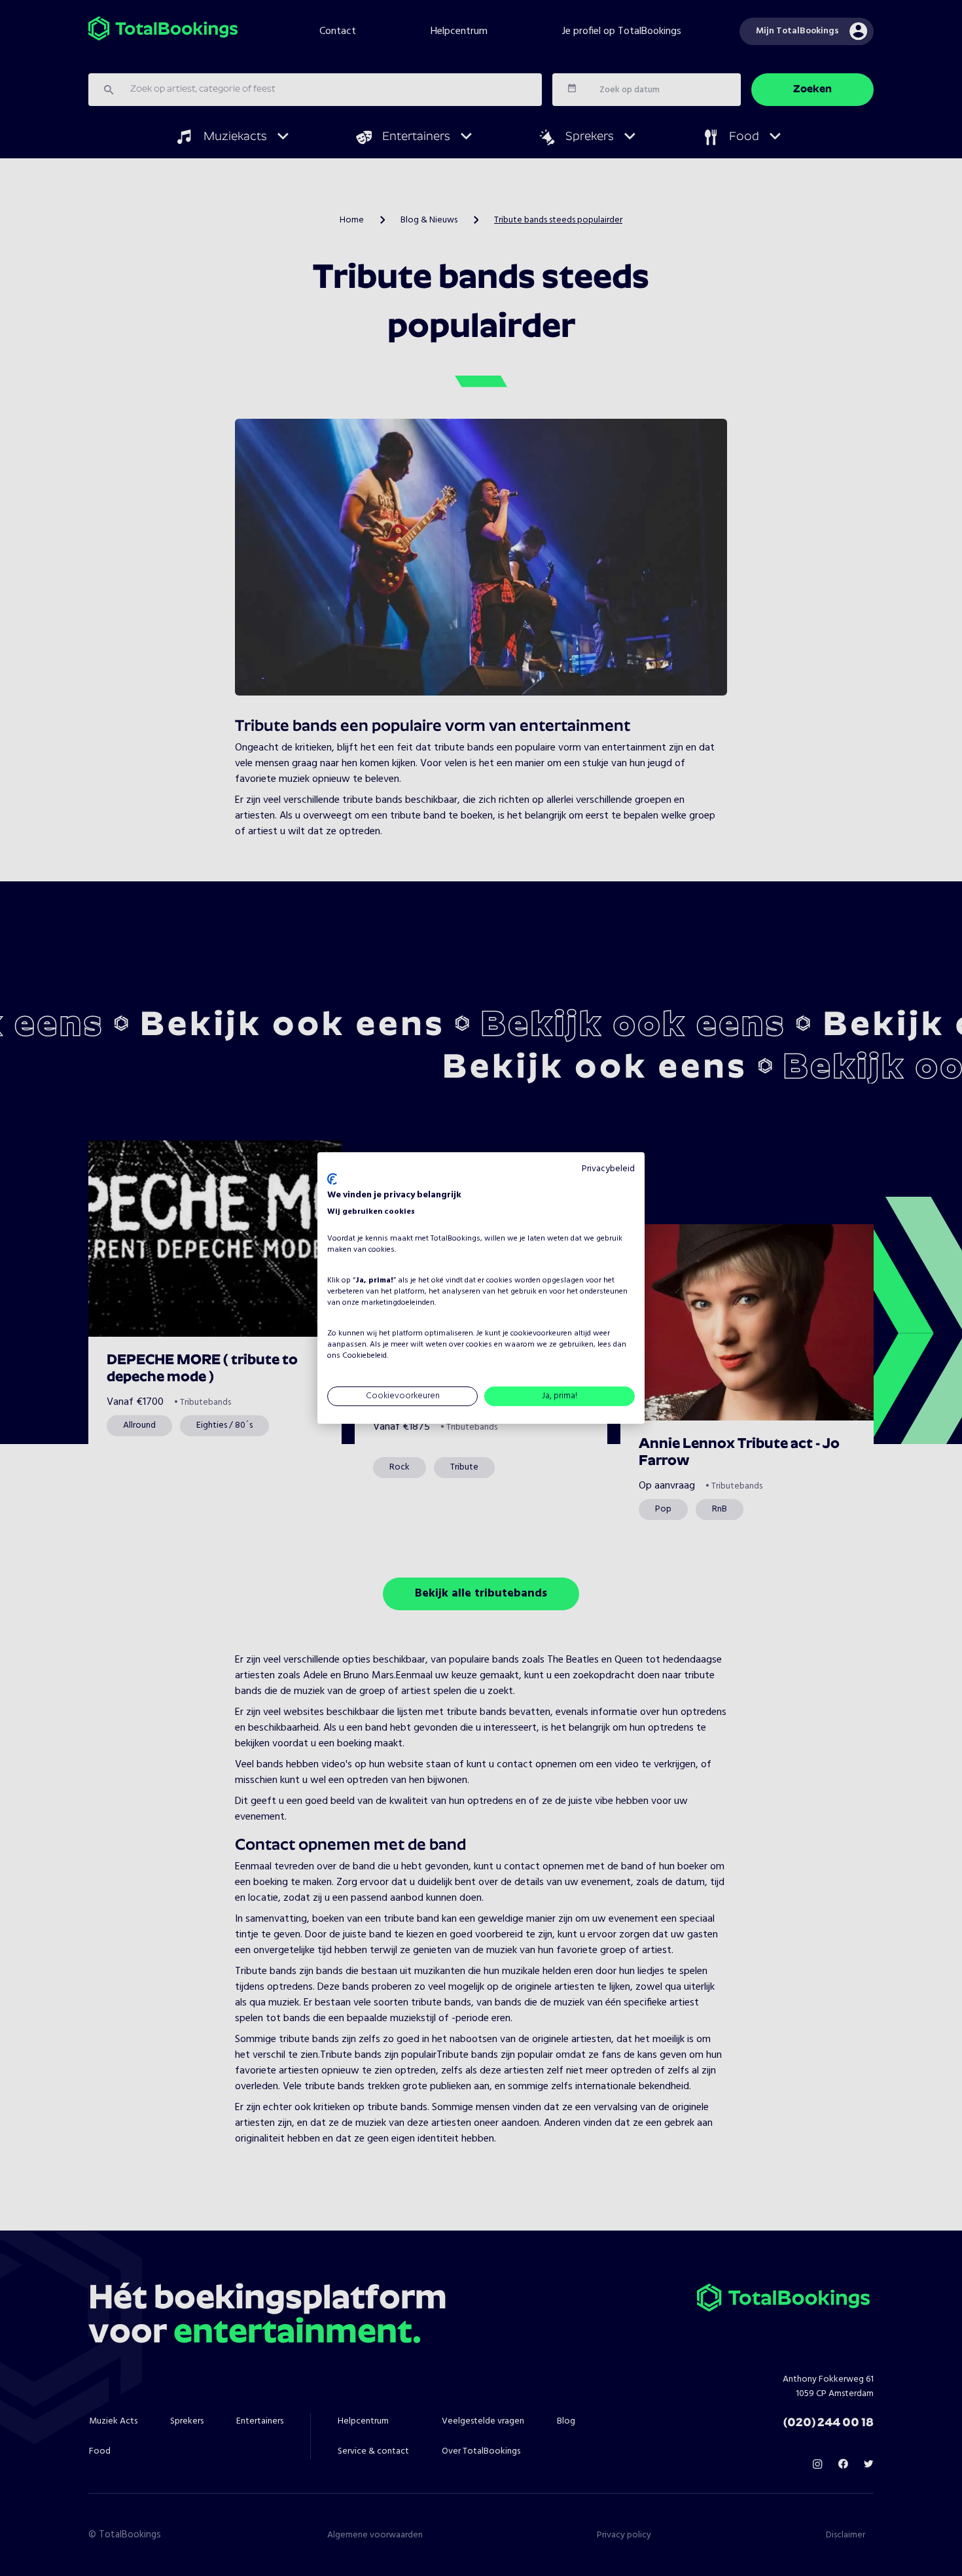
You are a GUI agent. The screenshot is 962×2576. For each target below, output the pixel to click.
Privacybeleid (608, 1169)
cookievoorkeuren (541, 1333)
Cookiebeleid (365, 1356)
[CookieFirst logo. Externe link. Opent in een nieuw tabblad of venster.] (332, 1179)
